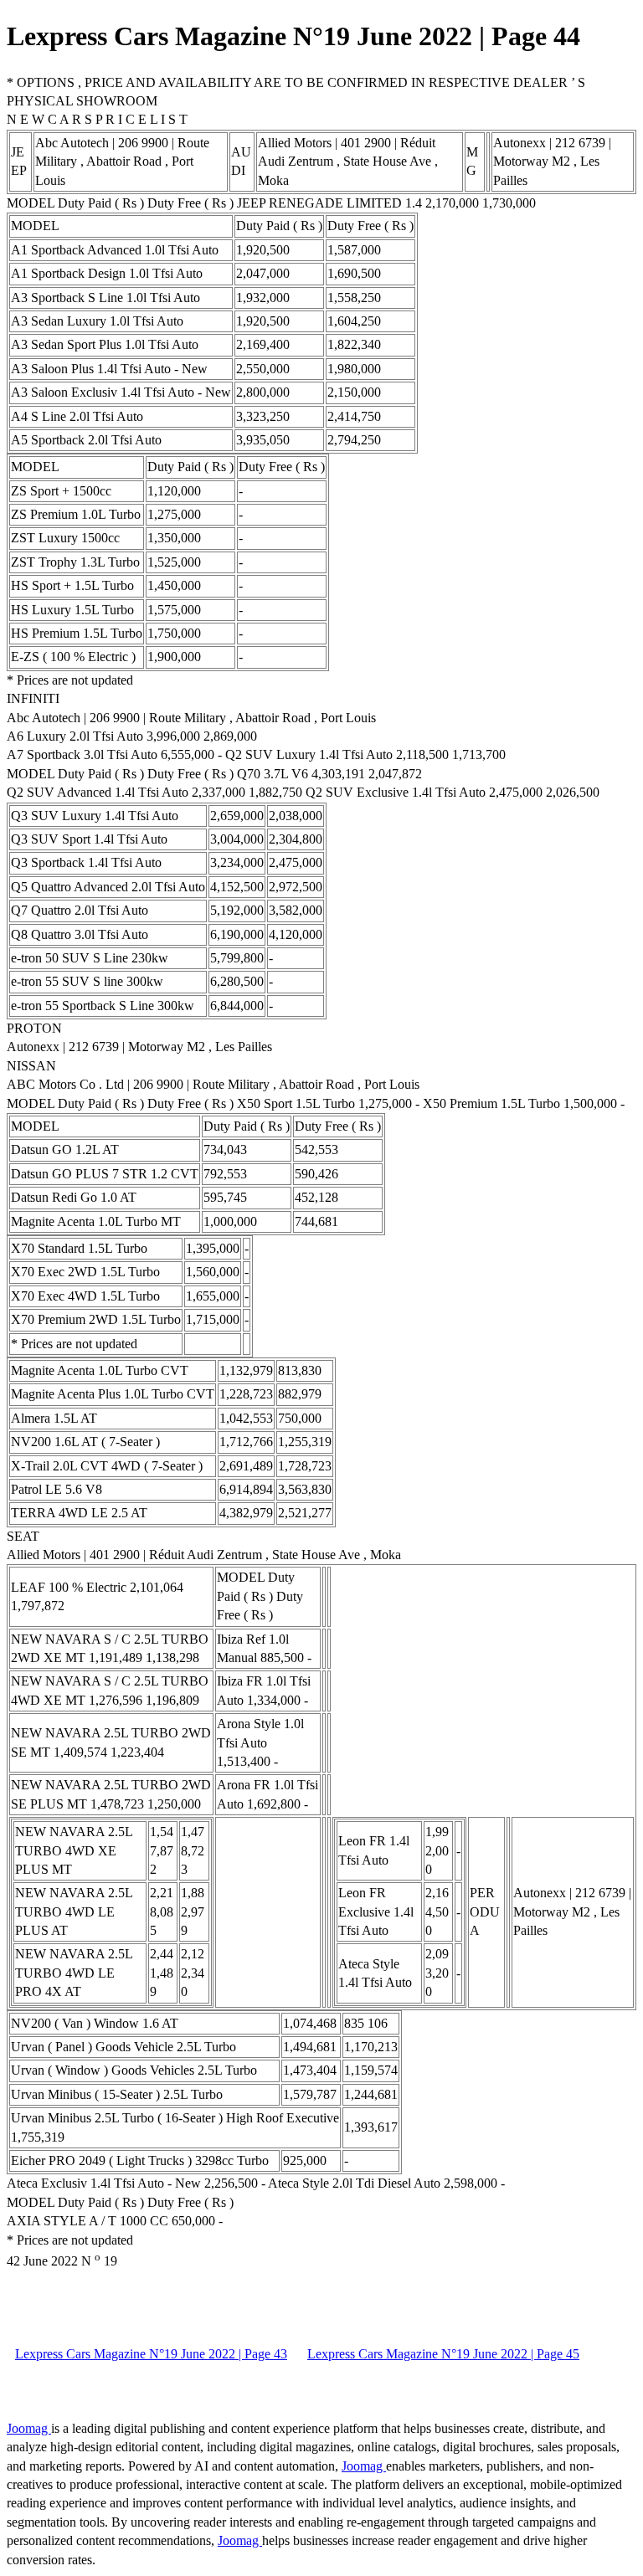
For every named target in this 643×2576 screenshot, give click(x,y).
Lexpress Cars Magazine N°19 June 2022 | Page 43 (151, 2354)
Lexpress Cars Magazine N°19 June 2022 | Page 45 (443, 2354)
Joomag (29, 2428)
